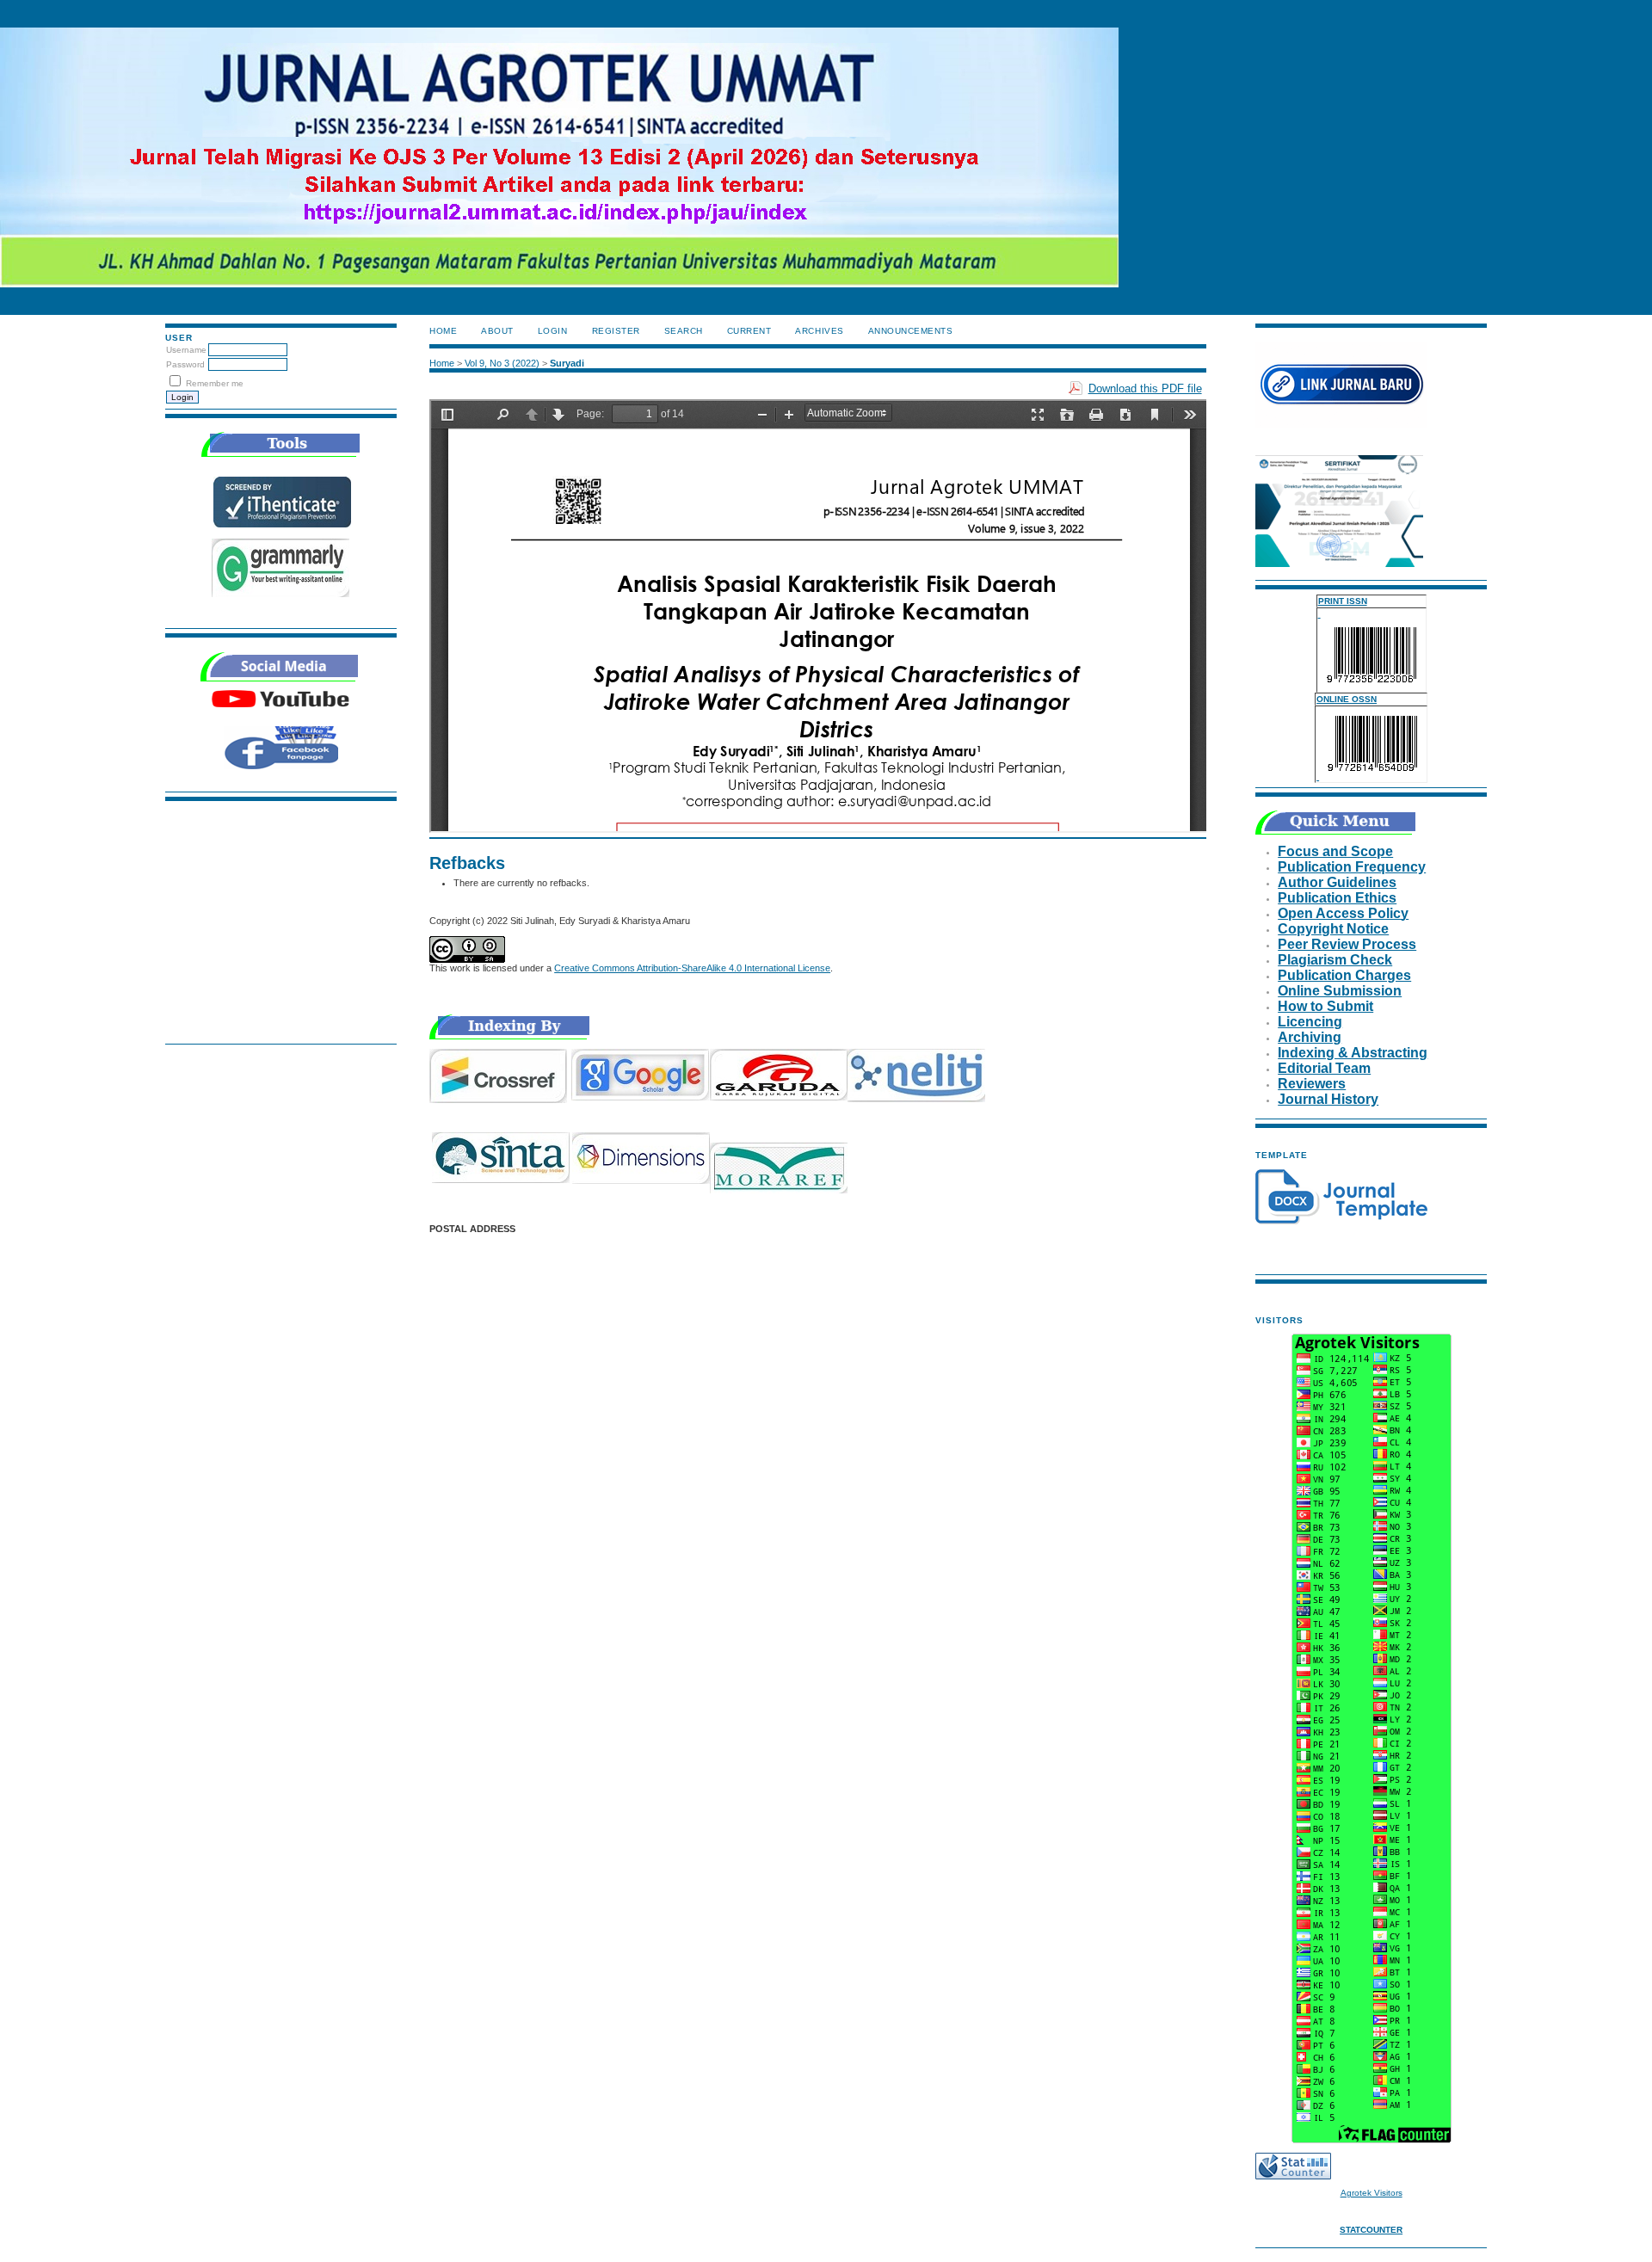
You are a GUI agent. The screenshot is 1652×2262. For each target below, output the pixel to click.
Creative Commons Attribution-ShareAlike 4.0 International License (692, 968)
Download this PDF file (1145, 388)
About (497, 331)
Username (186, 350)
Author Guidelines (1337, 882)
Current (749, 331)
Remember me (215, 383)
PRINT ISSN (1343, 601)
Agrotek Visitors (1372, 2193)
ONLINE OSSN (1347, 699)
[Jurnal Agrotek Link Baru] (1341, 425)
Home (443, 331)
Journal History (1328, 1099)
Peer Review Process (1347, 944)
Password (185, 364)
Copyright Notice (1333, 929)
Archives (819, 331)
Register (616, 331)
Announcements (911, 331)
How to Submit (1325, 1006)
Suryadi (567, 363)
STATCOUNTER (1371, 2230)
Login (553, 331)
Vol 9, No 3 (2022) (502, 363)
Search (684, 331)
